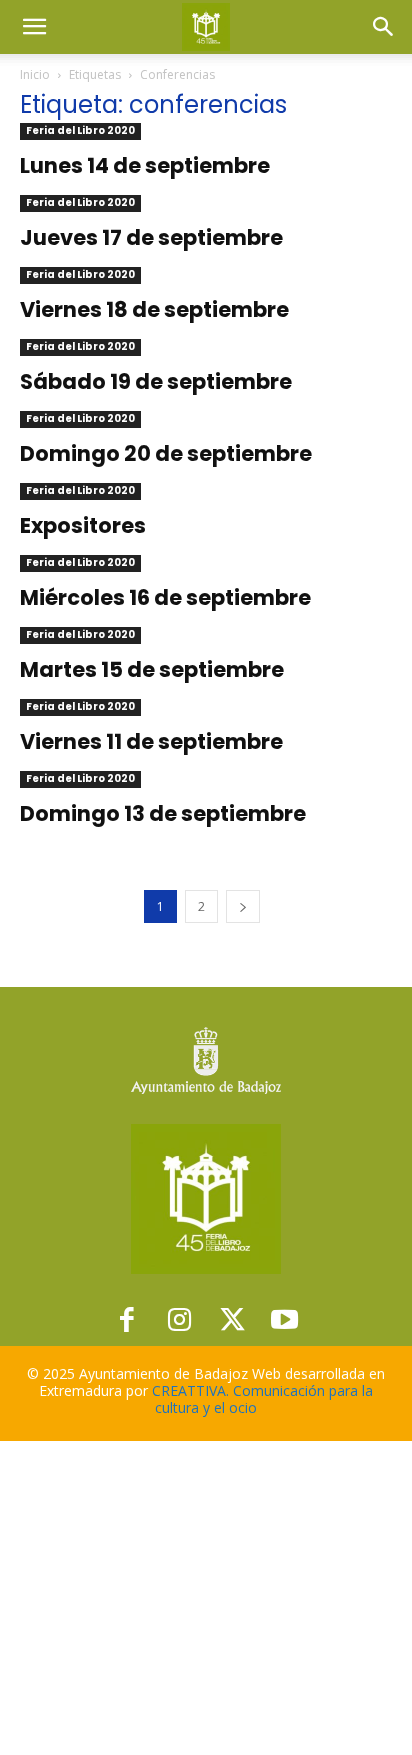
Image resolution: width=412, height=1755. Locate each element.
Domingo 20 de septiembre (166, 453)
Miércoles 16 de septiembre (165, 597)
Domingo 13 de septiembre (163, 813)
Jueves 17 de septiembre (151, 237)
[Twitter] (232, 1320)
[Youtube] (285, 1320)
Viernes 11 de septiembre (151, 741)
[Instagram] (179, 1320)
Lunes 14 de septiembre (145, 165)
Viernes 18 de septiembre (154, 309)
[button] (34, 27)
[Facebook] (127, 1320)
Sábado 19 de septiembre (156, 381)
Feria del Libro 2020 (80, 130)
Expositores (83, 525)
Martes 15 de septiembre (152, 669)
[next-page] (243, 906)
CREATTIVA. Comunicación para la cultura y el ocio (262, 1399)
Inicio (35, 74)
